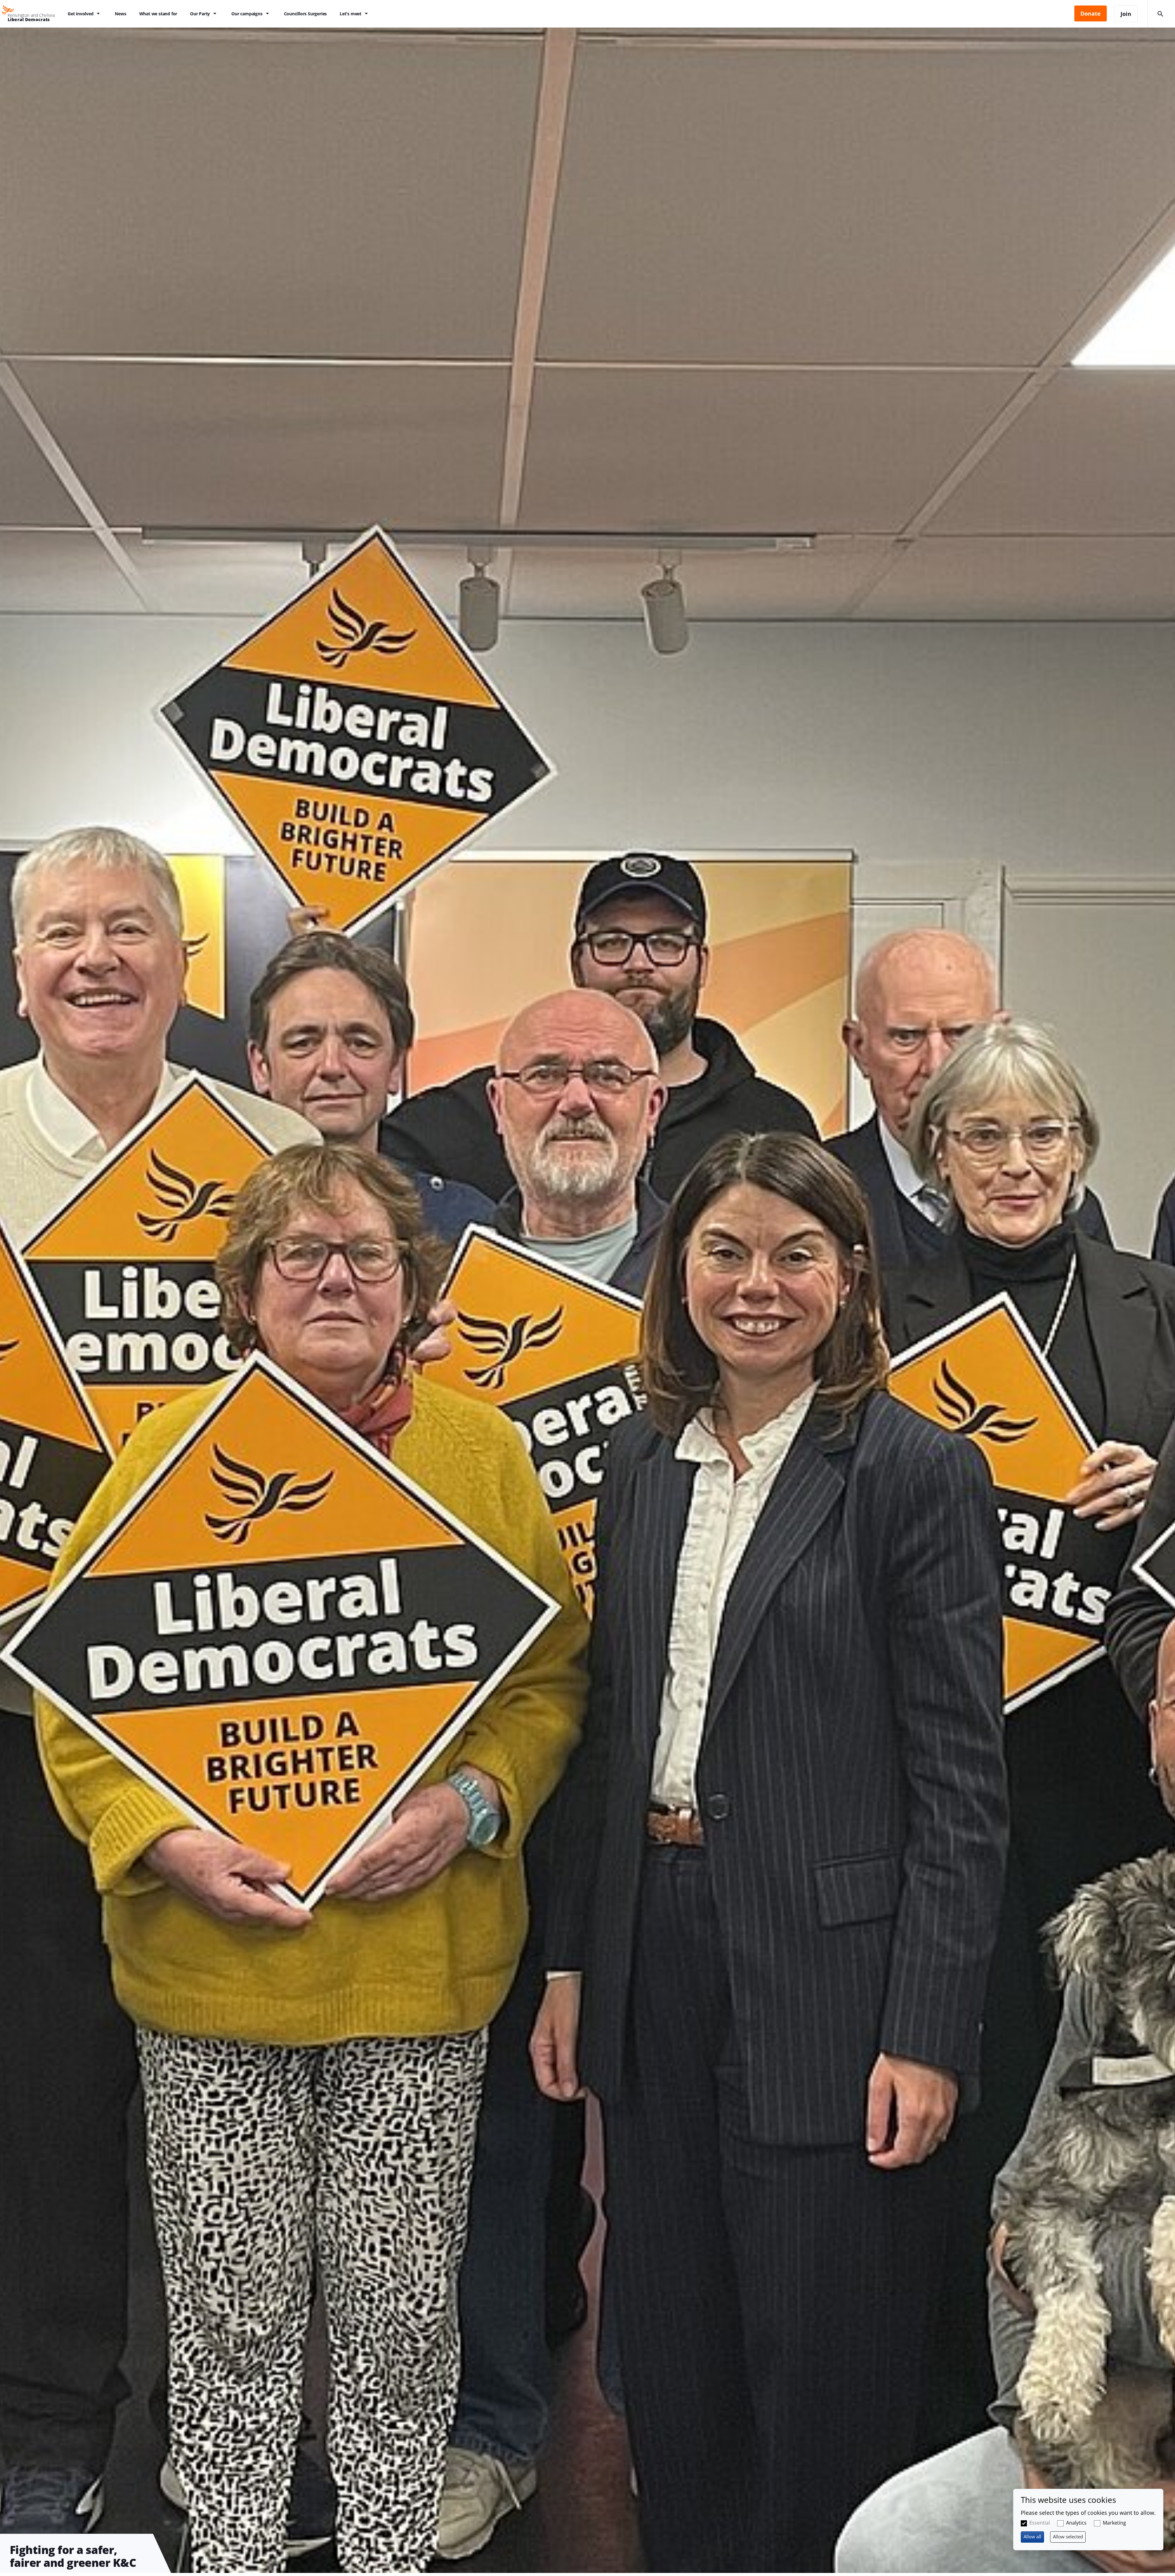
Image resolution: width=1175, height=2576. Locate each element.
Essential (1040, 2523)
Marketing (1114, 2523)
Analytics (1076, 2523)
